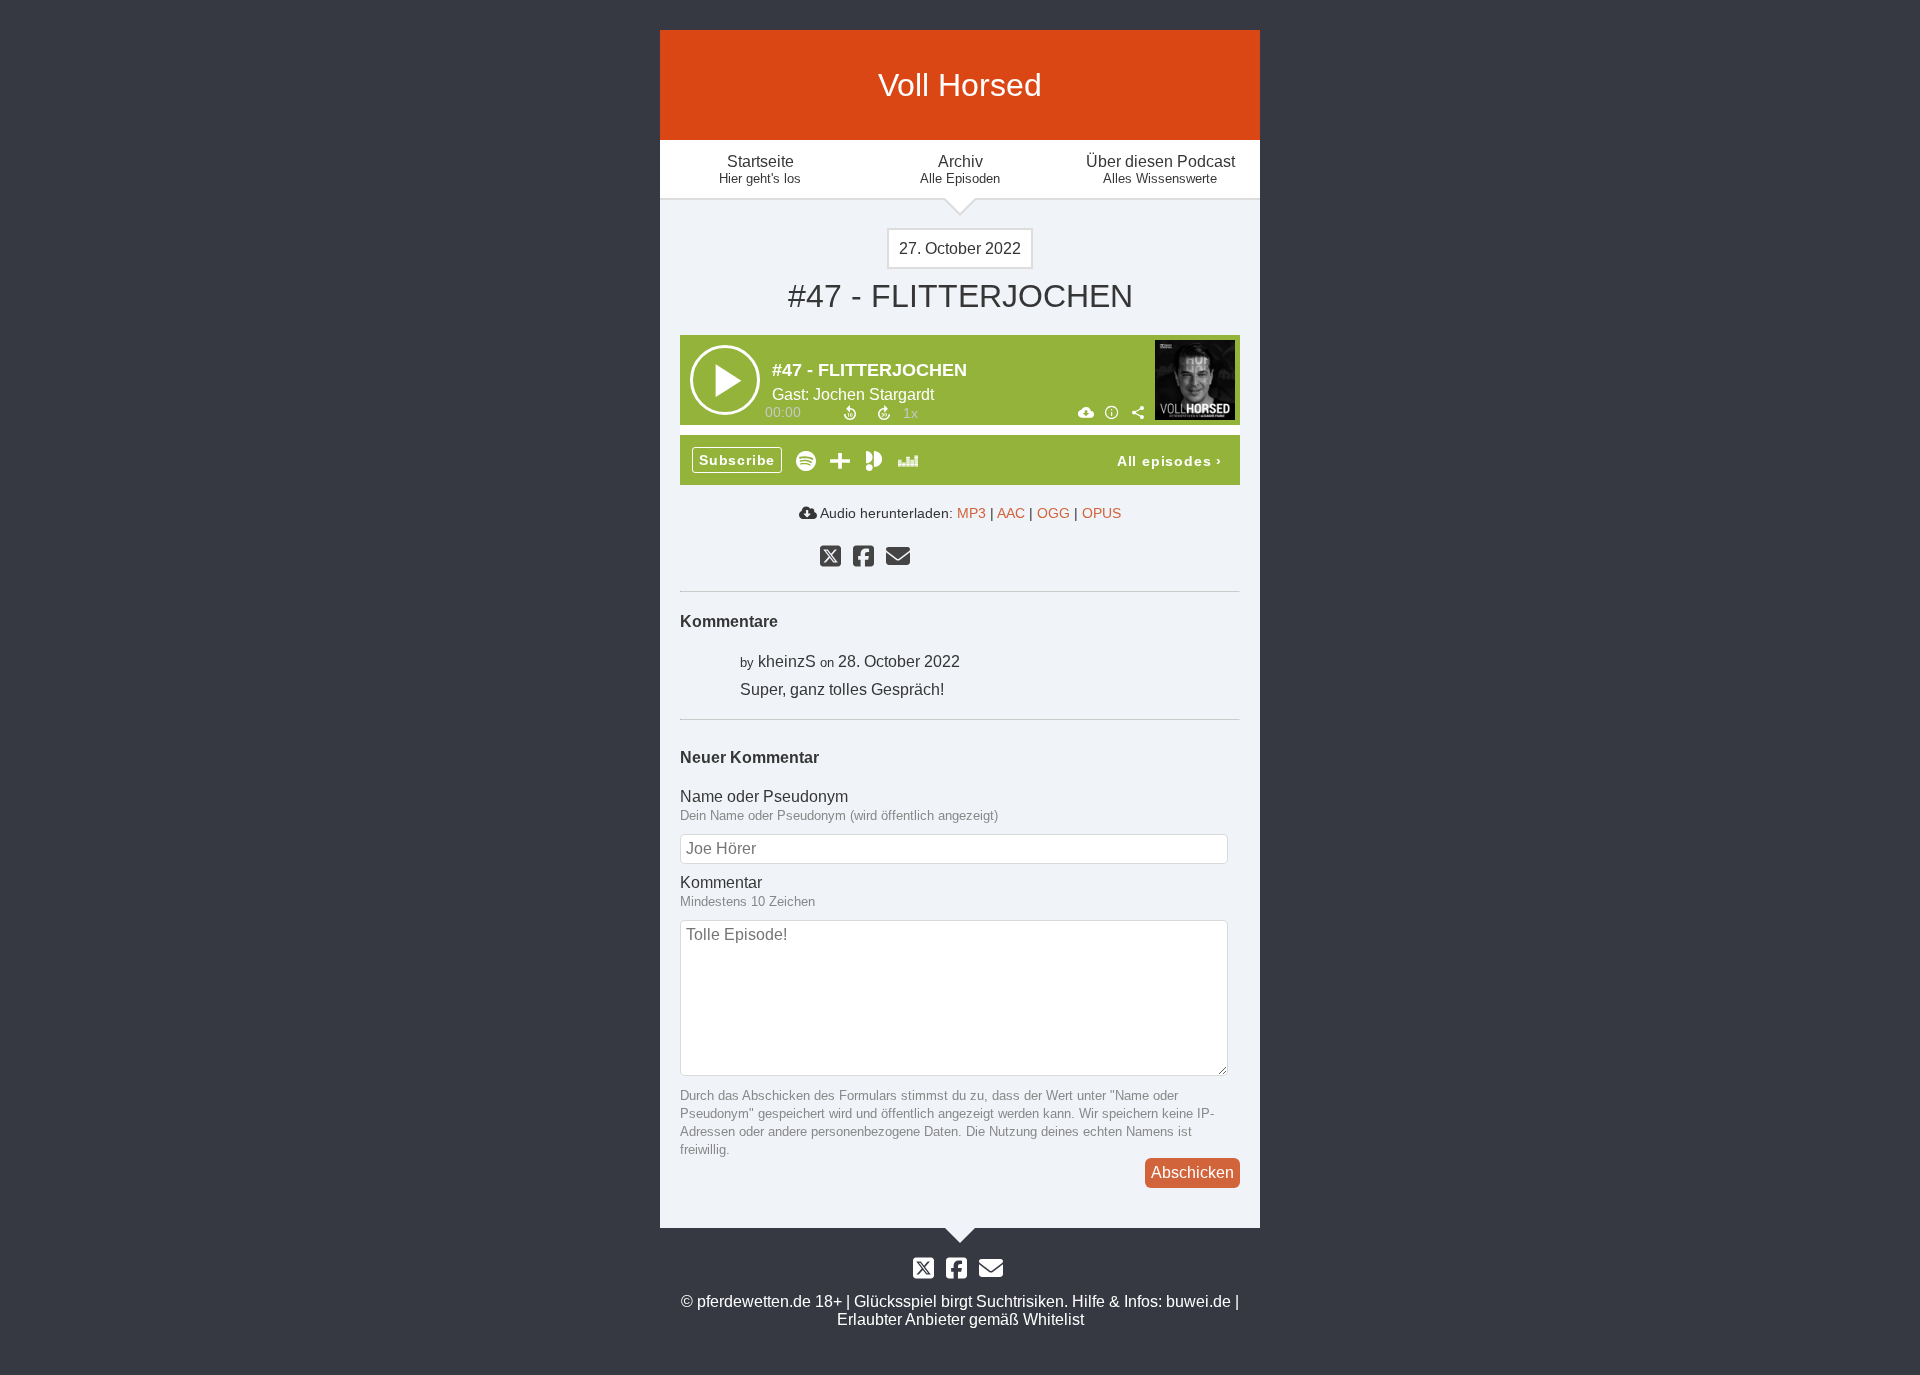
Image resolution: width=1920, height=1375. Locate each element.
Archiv (960, 169)
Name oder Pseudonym (764, 796)
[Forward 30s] (884, 413)
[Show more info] (1111, 412)
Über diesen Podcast (1160, 169)
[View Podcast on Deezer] (908, 459)
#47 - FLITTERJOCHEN (869, 370)
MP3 (971, 513)
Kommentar (721, 882)
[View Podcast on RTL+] (840, 459)
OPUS (1101, 513)
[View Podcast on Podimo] (874, 459)
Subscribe (737, 460)
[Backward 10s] (850, 413)
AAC (1011, 513)
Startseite (760, 169)
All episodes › (1169, 461)
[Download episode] (1085, 412)
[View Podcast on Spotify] (806, 459)
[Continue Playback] (725, 380)
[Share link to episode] (1137, 412)
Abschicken (1192, 1172)
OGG (1053, 513)
